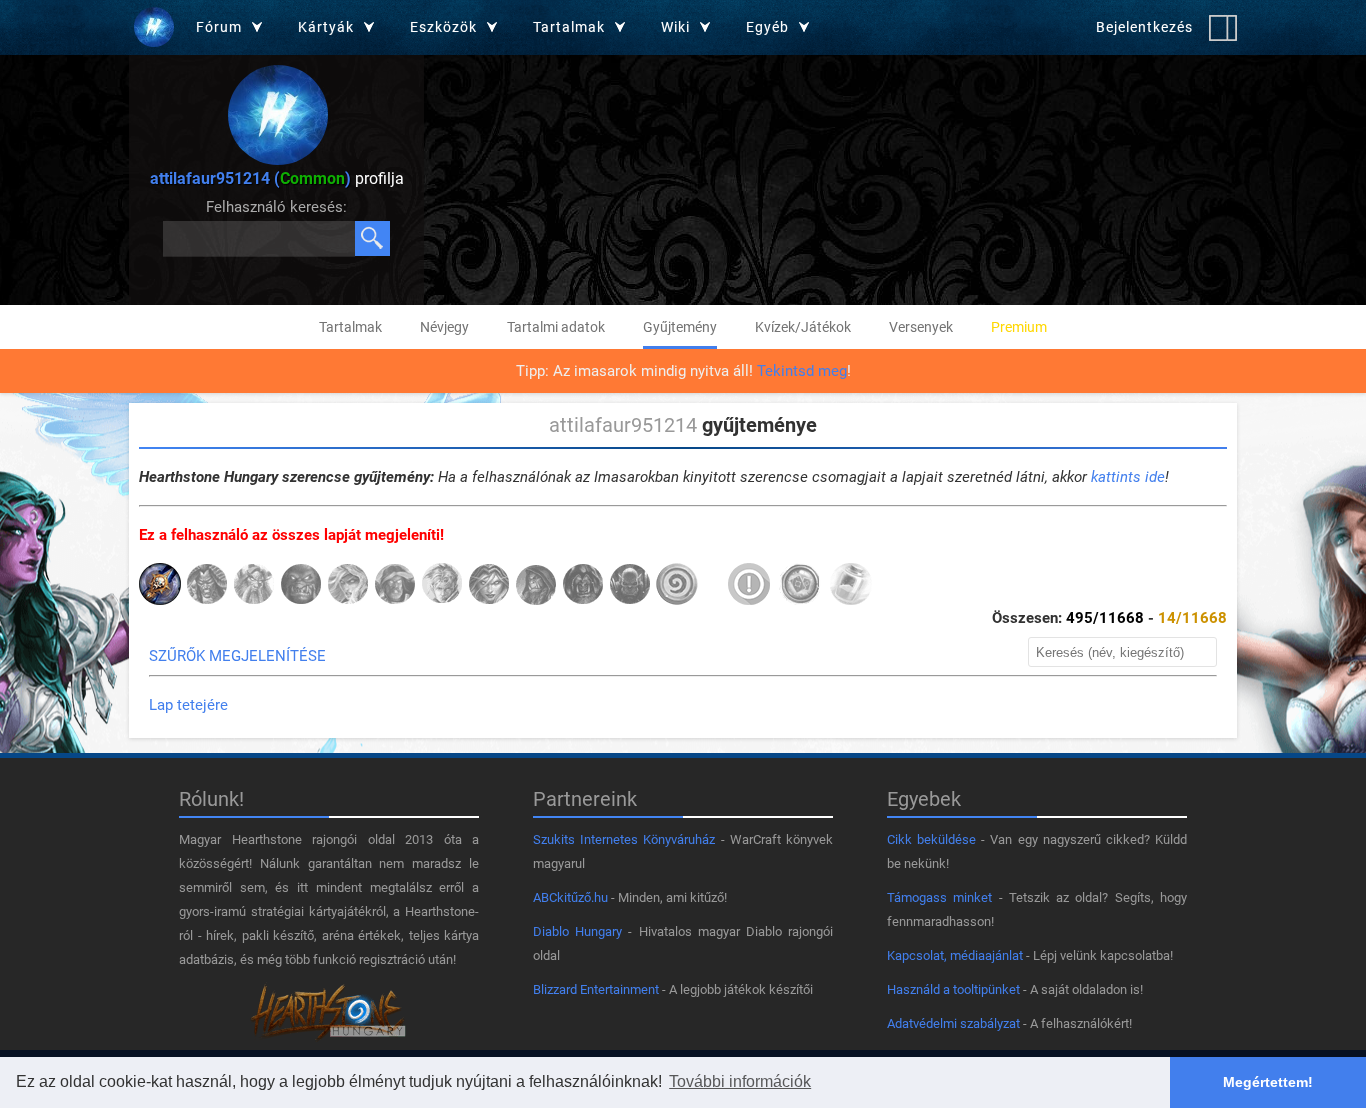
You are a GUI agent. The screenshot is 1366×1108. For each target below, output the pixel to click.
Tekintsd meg (802, 371)
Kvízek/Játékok (803, 327)
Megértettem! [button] (1268, 1082)
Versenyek (921, 327)
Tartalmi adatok (556, 327)
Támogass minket (939, 897)
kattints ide (1128, 477)
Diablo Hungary (577, 931)
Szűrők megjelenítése (237, 656)
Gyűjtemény (680, 327)
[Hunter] (301, 586)
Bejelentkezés (1144, 27)
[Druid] (254, 586)
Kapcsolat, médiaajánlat (955, 955)
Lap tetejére (188, 705)
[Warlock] (583, 586)
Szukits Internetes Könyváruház (624, 839)
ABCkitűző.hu (570, 897)
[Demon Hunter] (207, 586)
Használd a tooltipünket (953, 989)
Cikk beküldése (931, 839)
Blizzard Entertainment (596, 989)
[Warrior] (630, 586)
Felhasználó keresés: (276, 207)
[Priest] (442, 586)
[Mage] (348, 586)
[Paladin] (395, 586)
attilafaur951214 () (250, 178)
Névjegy (444, 327)
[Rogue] (489, 586)
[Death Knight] (160, 586)
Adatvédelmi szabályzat (953, 1023)
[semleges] (677, 586)
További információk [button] (740, 1081)
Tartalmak (350, 327)
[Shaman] (536, 586)
